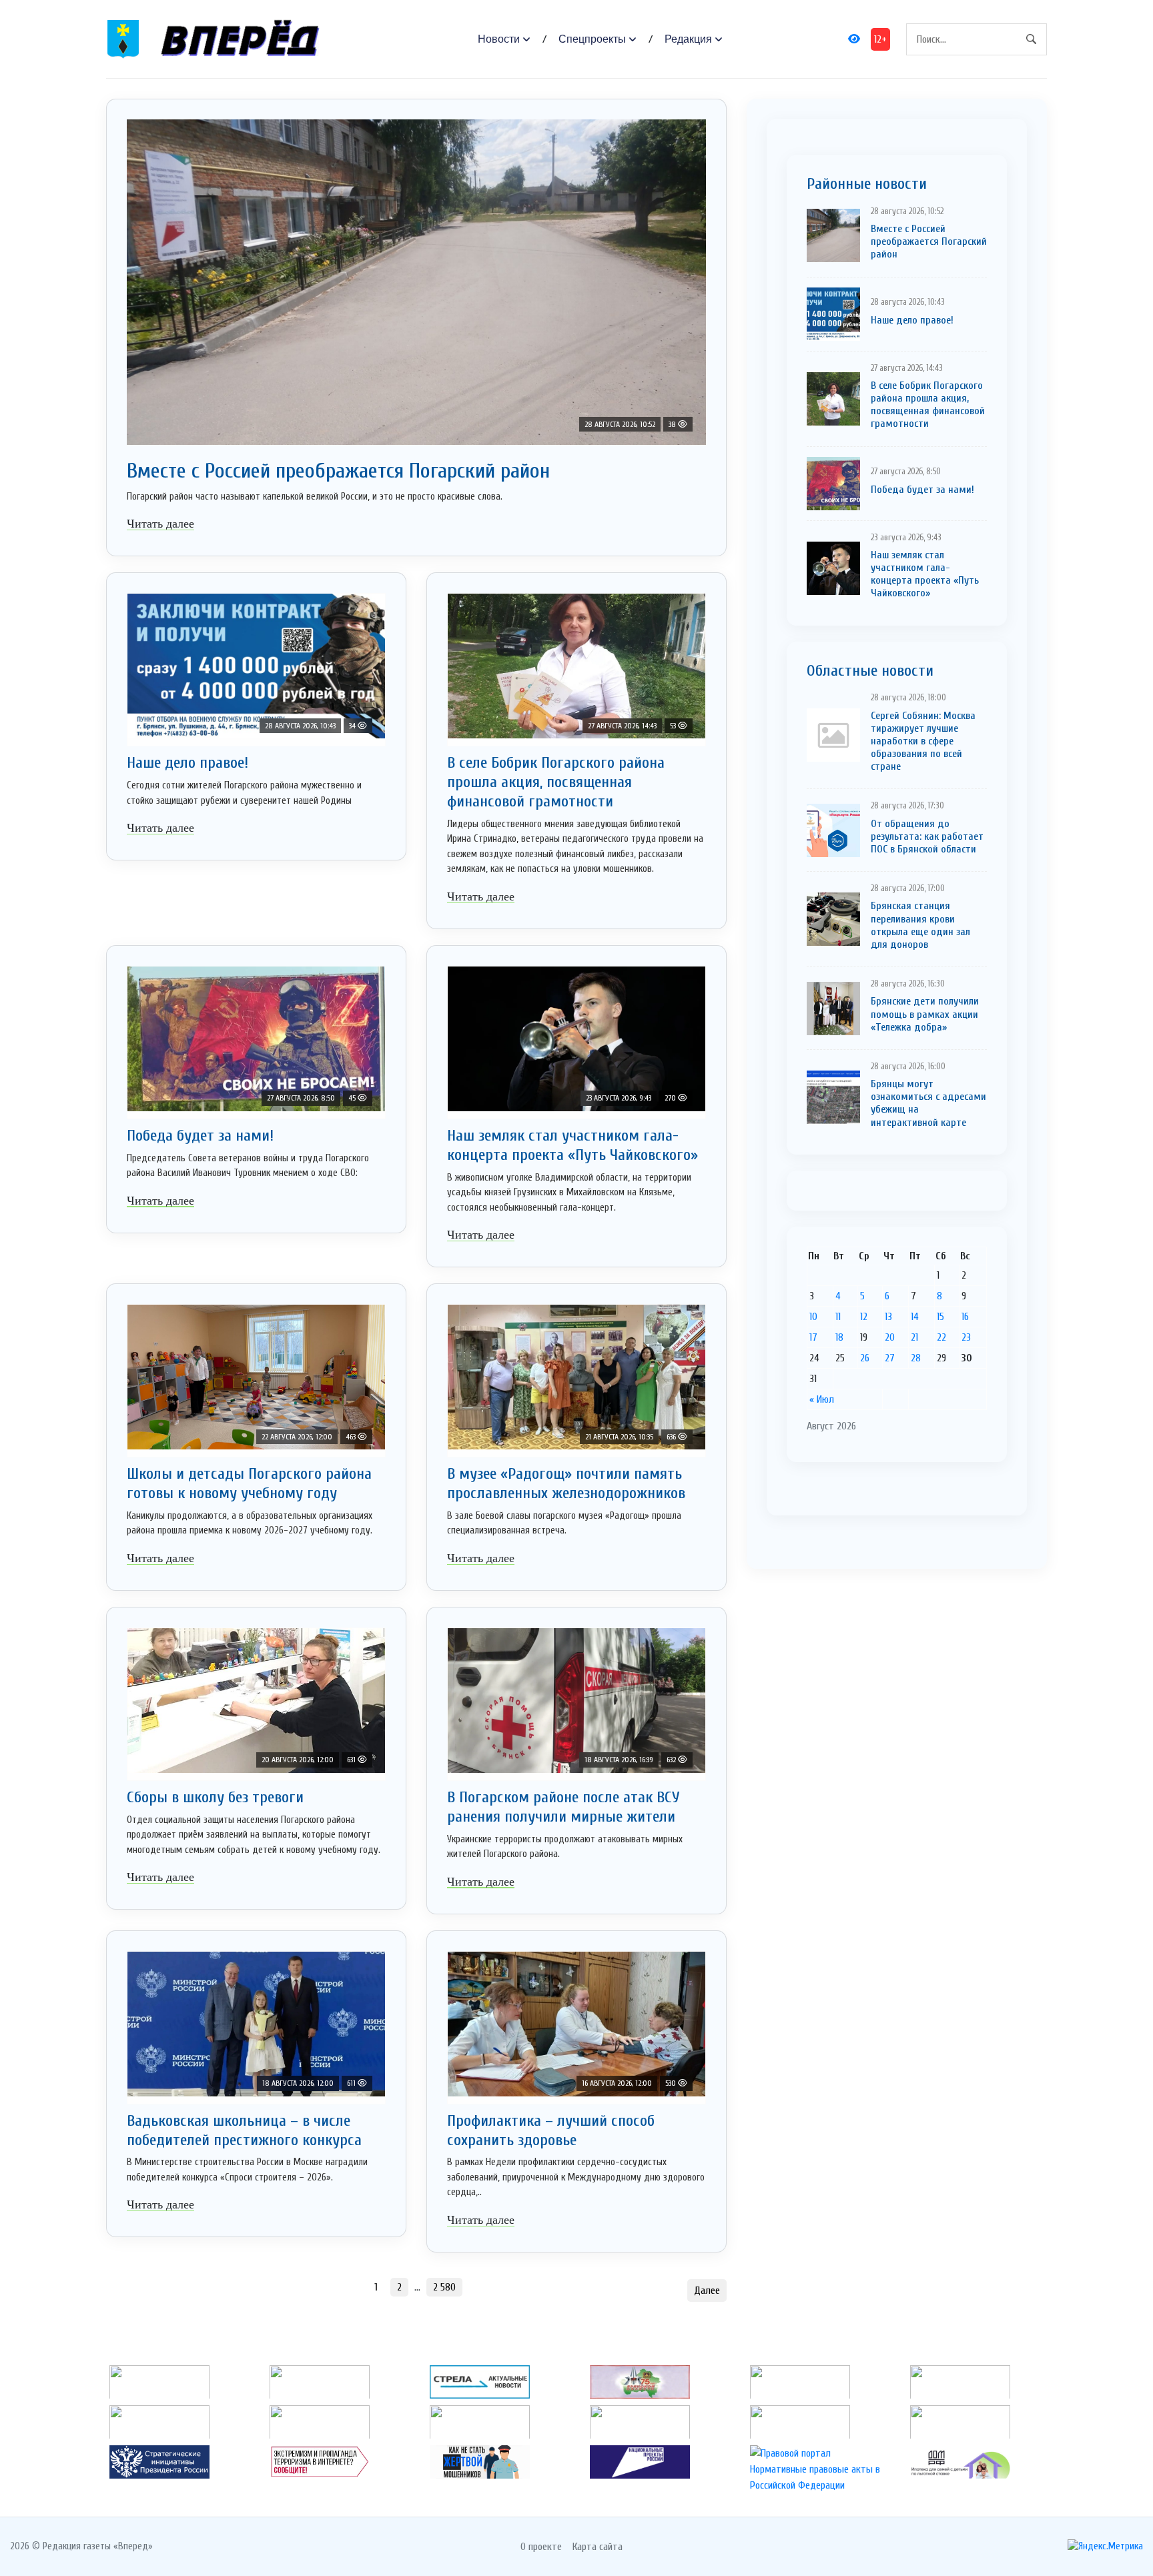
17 (813, 1337)
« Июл (822, 1399)
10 (813, 1317)
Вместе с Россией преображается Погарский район (338, 471)
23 (966, 1337)
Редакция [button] (688, 39)
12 (864, 1317)
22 (941, 1337)
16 (965, 1317)
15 (940, 1317)
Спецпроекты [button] (592, 39)
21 (914, 1337)
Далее (707, 2291)
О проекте (541, 2547)
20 (890, 1337)
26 (865, 1358)
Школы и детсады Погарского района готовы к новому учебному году (249, 1483)
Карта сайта (598, 2547)
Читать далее (160, 524)
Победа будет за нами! (200, 1136)
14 (915, 1317)
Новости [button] (499, 39)
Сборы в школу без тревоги (215, 1797)
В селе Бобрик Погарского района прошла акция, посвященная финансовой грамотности (556, 782)
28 (916, 1358)
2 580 (444, 2287)
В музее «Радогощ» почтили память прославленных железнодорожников (566, 1483)
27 (890, 1358)
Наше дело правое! (187, 763)
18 (839, 1337)
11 (838, 1317)
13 (888, 1317)
